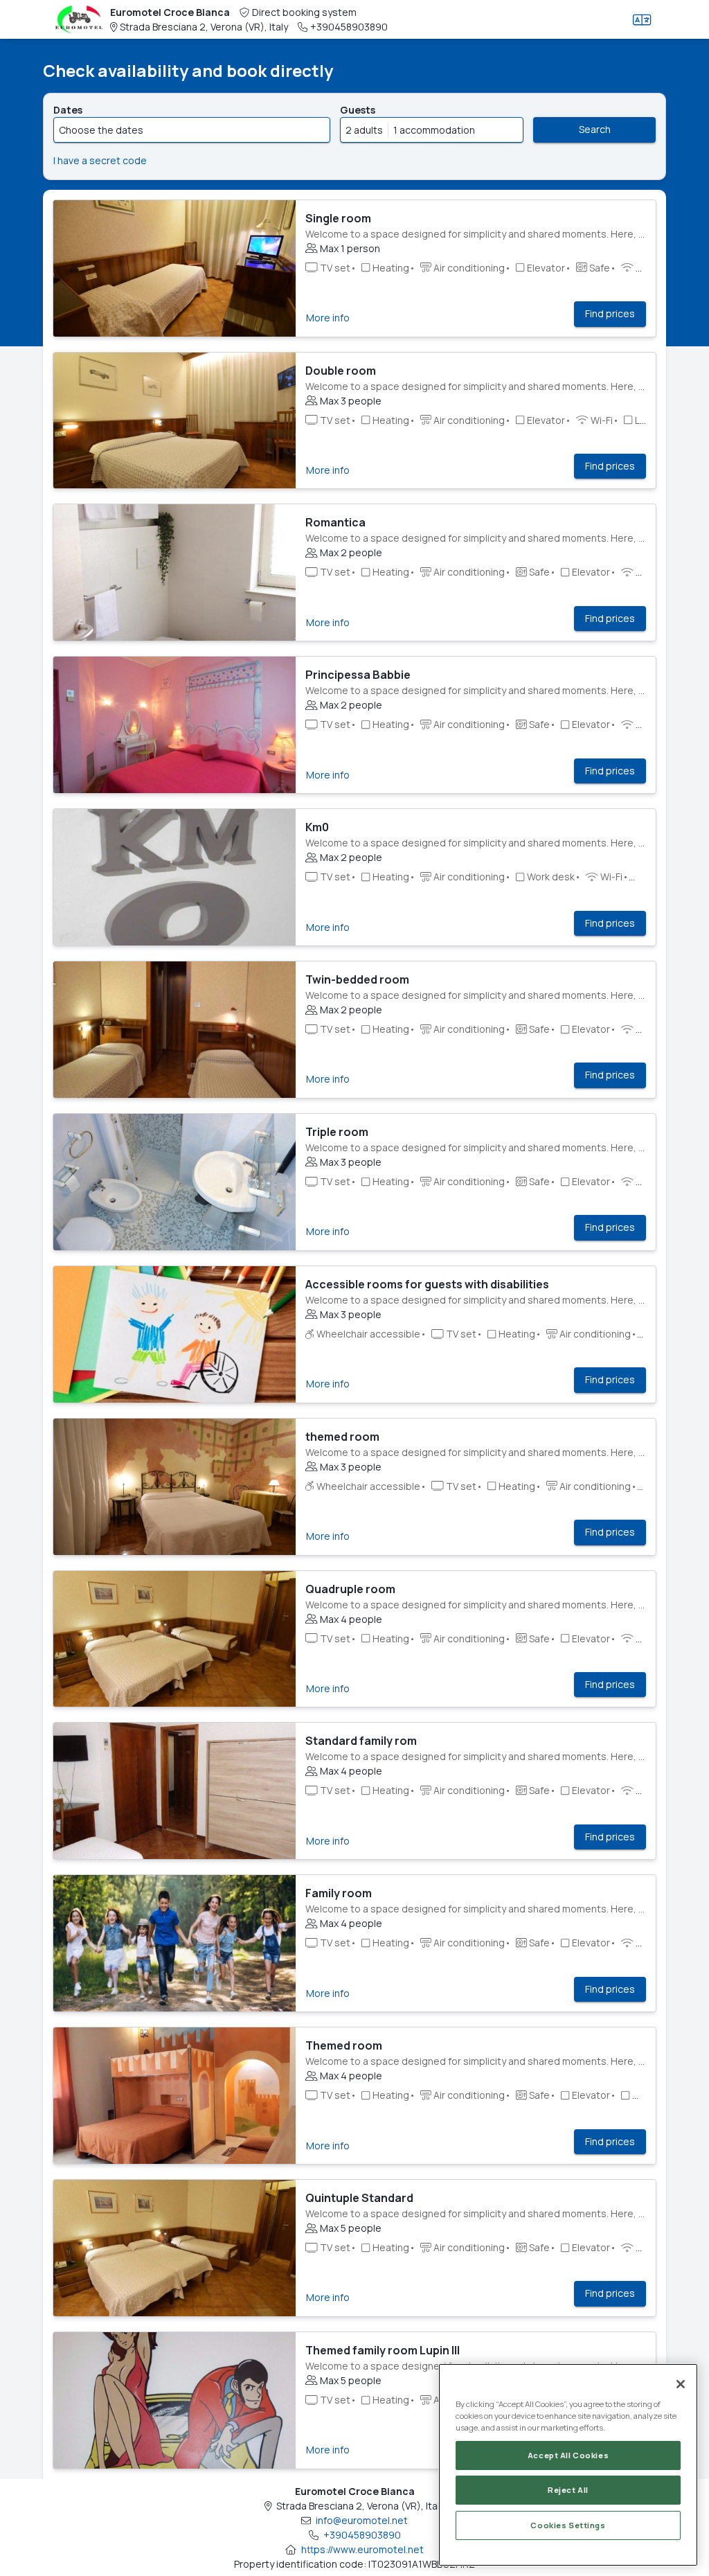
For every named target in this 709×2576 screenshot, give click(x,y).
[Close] (681, 2384)
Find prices (610, 313)
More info (328, 318)
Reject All (568, 2490)
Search (595, 129)
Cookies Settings (568, 2525)
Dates (68, 110)
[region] (568, 2465)
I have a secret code (100, 160)
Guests (358, 110)
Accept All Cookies (568, 2455)
